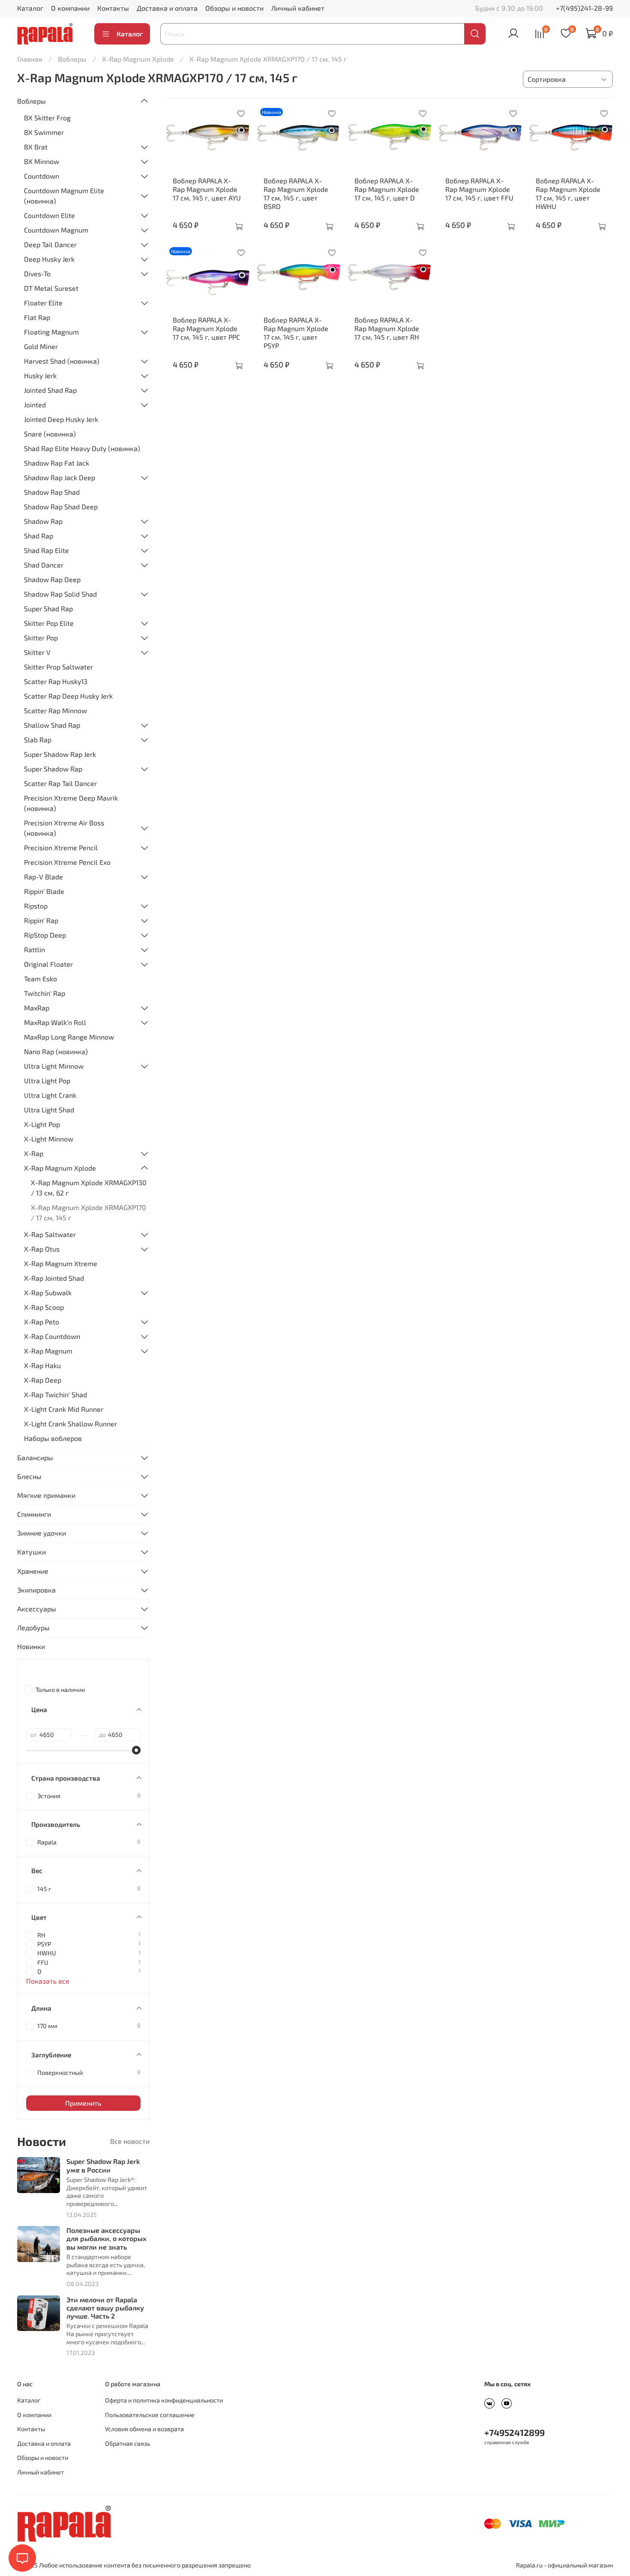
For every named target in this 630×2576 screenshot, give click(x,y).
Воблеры (72, 59)
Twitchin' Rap (45, 993)
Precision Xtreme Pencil (61, 847)
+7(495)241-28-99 (584, 8)
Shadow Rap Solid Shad (60, 594)
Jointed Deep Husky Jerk (61, 419)
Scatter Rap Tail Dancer (60, 783)
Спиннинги (34, 1514)
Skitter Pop (41, 638)
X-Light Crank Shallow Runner (70, 1424)
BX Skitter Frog (47, 118)
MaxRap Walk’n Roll (55, 1022)
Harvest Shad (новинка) (62, 361)
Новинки (31, 1646)
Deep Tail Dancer (50, 244)
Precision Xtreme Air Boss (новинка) (64, 828)
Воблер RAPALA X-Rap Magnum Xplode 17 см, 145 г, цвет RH (387, 328)
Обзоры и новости (234, 8)
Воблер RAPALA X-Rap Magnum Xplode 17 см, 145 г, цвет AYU (207, 189)
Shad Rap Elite (46, 550)
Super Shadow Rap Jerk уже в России (103, 2165)
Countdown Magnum (56, 230)
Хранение (33, 1571)
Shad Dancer (44, 565)
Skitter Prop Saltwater (58, 667)
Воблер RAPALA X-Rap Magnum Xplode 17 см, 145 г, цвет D (387, 189)
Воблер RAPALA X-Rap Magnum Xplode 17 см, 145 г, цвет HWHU (568, 193)
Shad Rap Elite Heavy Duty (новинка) (82, 448)
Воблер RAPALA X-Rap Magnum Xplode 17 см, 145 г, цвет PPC (206, 328)
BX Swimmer (44, 132)
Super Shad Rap (48, 608)
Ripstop (36, 906)
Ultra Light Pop (47, 1080)
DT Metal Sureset (51, 288)
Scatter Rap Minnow (55, 710)
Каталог (30, 8)
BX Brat (36, 147)
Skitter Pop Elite (49, 623)
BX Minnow (42, 161)
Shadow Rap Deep (52, 579)
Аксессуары (37, 1609)
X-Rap (34, 1153)
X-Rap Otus (42, 1249)
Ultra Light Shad (49, 1110)
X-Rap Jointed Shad (54, 1278)
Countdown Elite (49, 215)
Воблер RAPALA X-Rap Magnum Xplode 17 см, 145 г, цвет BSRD (296, 193)
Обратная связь (127, 2443)
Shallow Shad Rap (52, 725)
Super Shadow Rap (53, 769)
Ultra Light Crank (50, 1095)
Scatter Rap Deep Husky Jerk (68, 696)
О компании (70, 8)
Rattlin (34, 949)
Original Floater (48, 964)
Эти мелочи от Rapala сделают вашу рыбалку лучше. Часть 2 (105, 2308)
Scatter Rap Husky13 (56, 681)
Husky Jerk (40, 375)
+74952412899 (514, 2432)
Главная (30, 59)
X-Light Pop (42, 1124)
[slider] (136, 1750)
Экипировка (36, 1590)
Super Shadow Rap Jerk (60, 754)
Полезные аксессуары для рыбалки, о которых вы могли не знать (106, 2238)
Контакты (113, 8)
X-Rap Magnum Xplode (138, 59)
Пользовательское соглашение (150, 2415)
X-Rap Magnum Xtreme (61, 1263)
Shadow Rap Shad (52, 492)
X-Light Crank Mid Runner (64, 1409)
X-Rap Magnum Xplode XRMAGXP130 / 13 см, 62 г (89, 1188)
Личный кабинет (298, 8)
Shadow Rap (43, 521)
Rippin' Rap (41, 920)
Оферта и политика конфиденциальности (164, 2400)
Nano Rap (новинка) (56, 1051)
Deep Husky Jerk (49, 259)
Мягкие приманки (46, 1495)
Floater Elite (43, 303)
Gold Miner (41, 346)
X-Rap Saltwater (50, 1234)
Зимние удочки (42, 1533)
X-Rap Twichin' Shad (55, 1394)
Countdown (42, 176)
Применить (83, 2103)
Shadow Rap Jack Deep (60, 477)
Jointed (35, 405)
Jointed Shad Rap (50, 390)
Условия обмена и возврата (144, 2429)
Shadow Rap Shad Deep (61, 507)
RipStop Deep (45, 935)
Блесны (29, 1476)
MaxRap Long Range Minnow (69, 1037)
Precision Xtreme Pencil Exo (67, 862)
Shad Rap (39, 536)
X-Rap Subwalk (48, 1292)
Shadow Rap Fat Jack (57, 463)
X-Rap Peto (42, 1322)
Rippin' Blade (44, 891)
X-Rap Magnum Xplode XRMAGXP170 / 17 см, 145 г (88, 1212)
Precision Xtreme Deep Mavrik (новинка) (71, 803)
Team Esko (40, 979)
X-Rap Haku (42, 1365)
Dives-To (37, 273)
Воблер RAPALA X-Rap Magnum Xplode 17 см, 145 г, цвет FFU (479, 189)
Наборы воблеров (53, 1438)
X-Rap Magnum (48, 1351)
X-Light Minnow (49, 1139)
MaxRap (37, 1008)
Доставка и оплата (167, 8)
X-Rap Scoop (44, 1307)
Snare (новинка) (50, 434)
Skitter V (37, 652)
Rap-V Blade (43, 877)
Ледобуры (33, 1627)
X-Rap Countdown (52, 1336)
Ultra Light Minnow (54, 1066)
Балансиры (35, 1457)
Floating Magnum (51, 332)
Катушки (31, 1552)
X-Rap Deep (43, 1380)
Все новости (130, 2141)
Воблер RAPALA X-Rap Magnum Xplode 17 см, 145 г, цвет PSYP (296, 333)
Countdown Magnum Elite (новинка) (64, 196)
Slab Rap (38, 740)
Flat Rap (37, 317)
